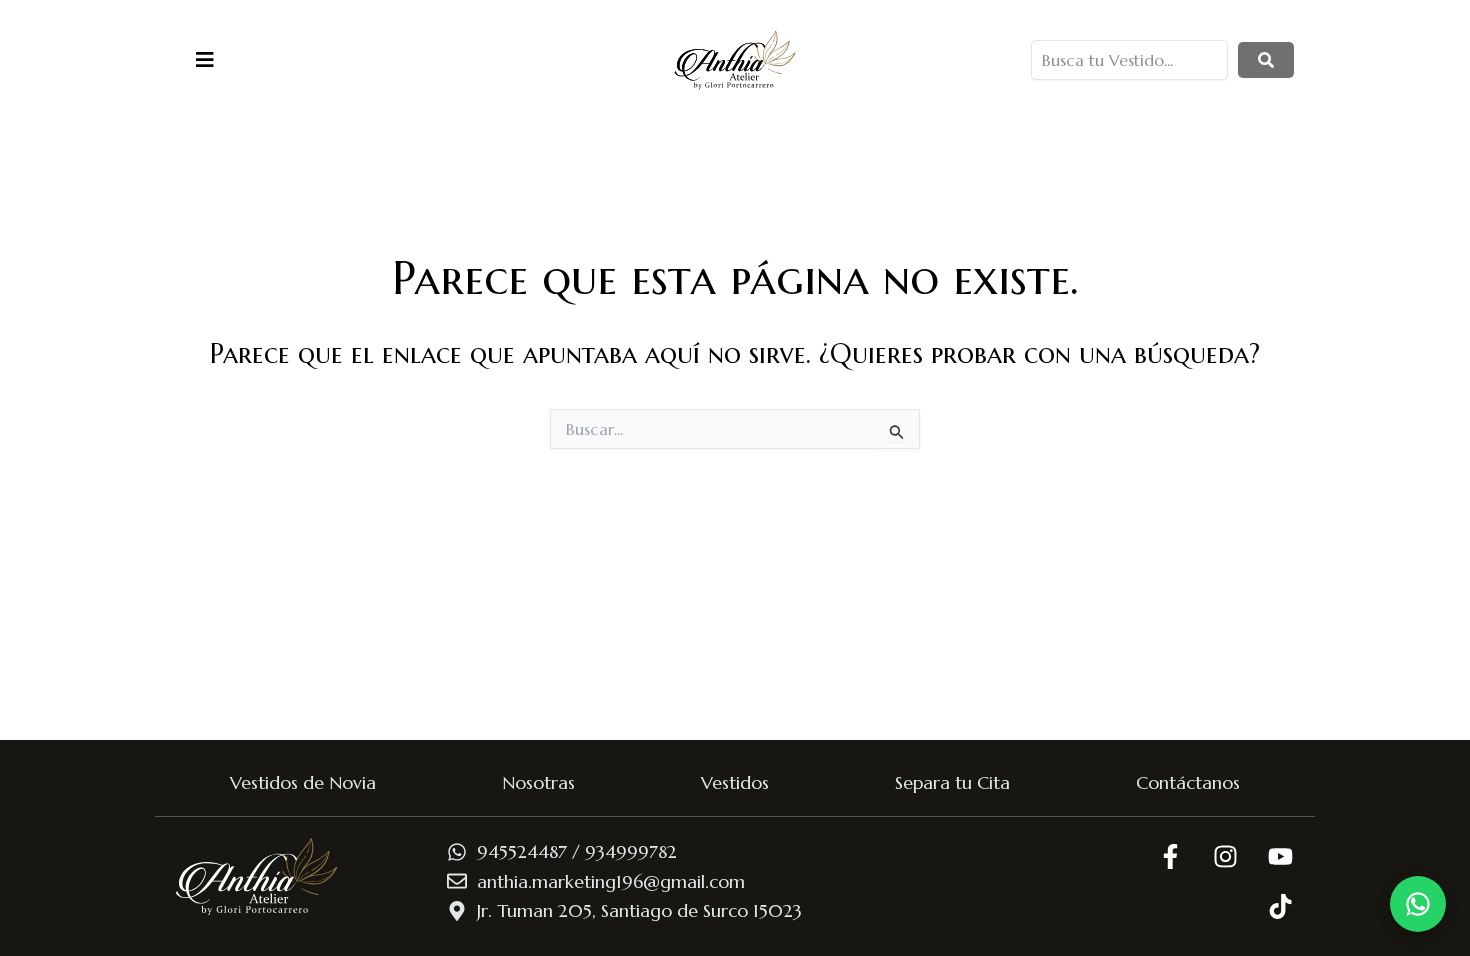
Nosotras (538, 782)
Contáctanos (1188, 782)
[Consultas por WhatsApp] (1418, 904)
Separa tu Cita (952, 782)
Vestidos (735, 782)
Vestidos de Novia (303, 782)
